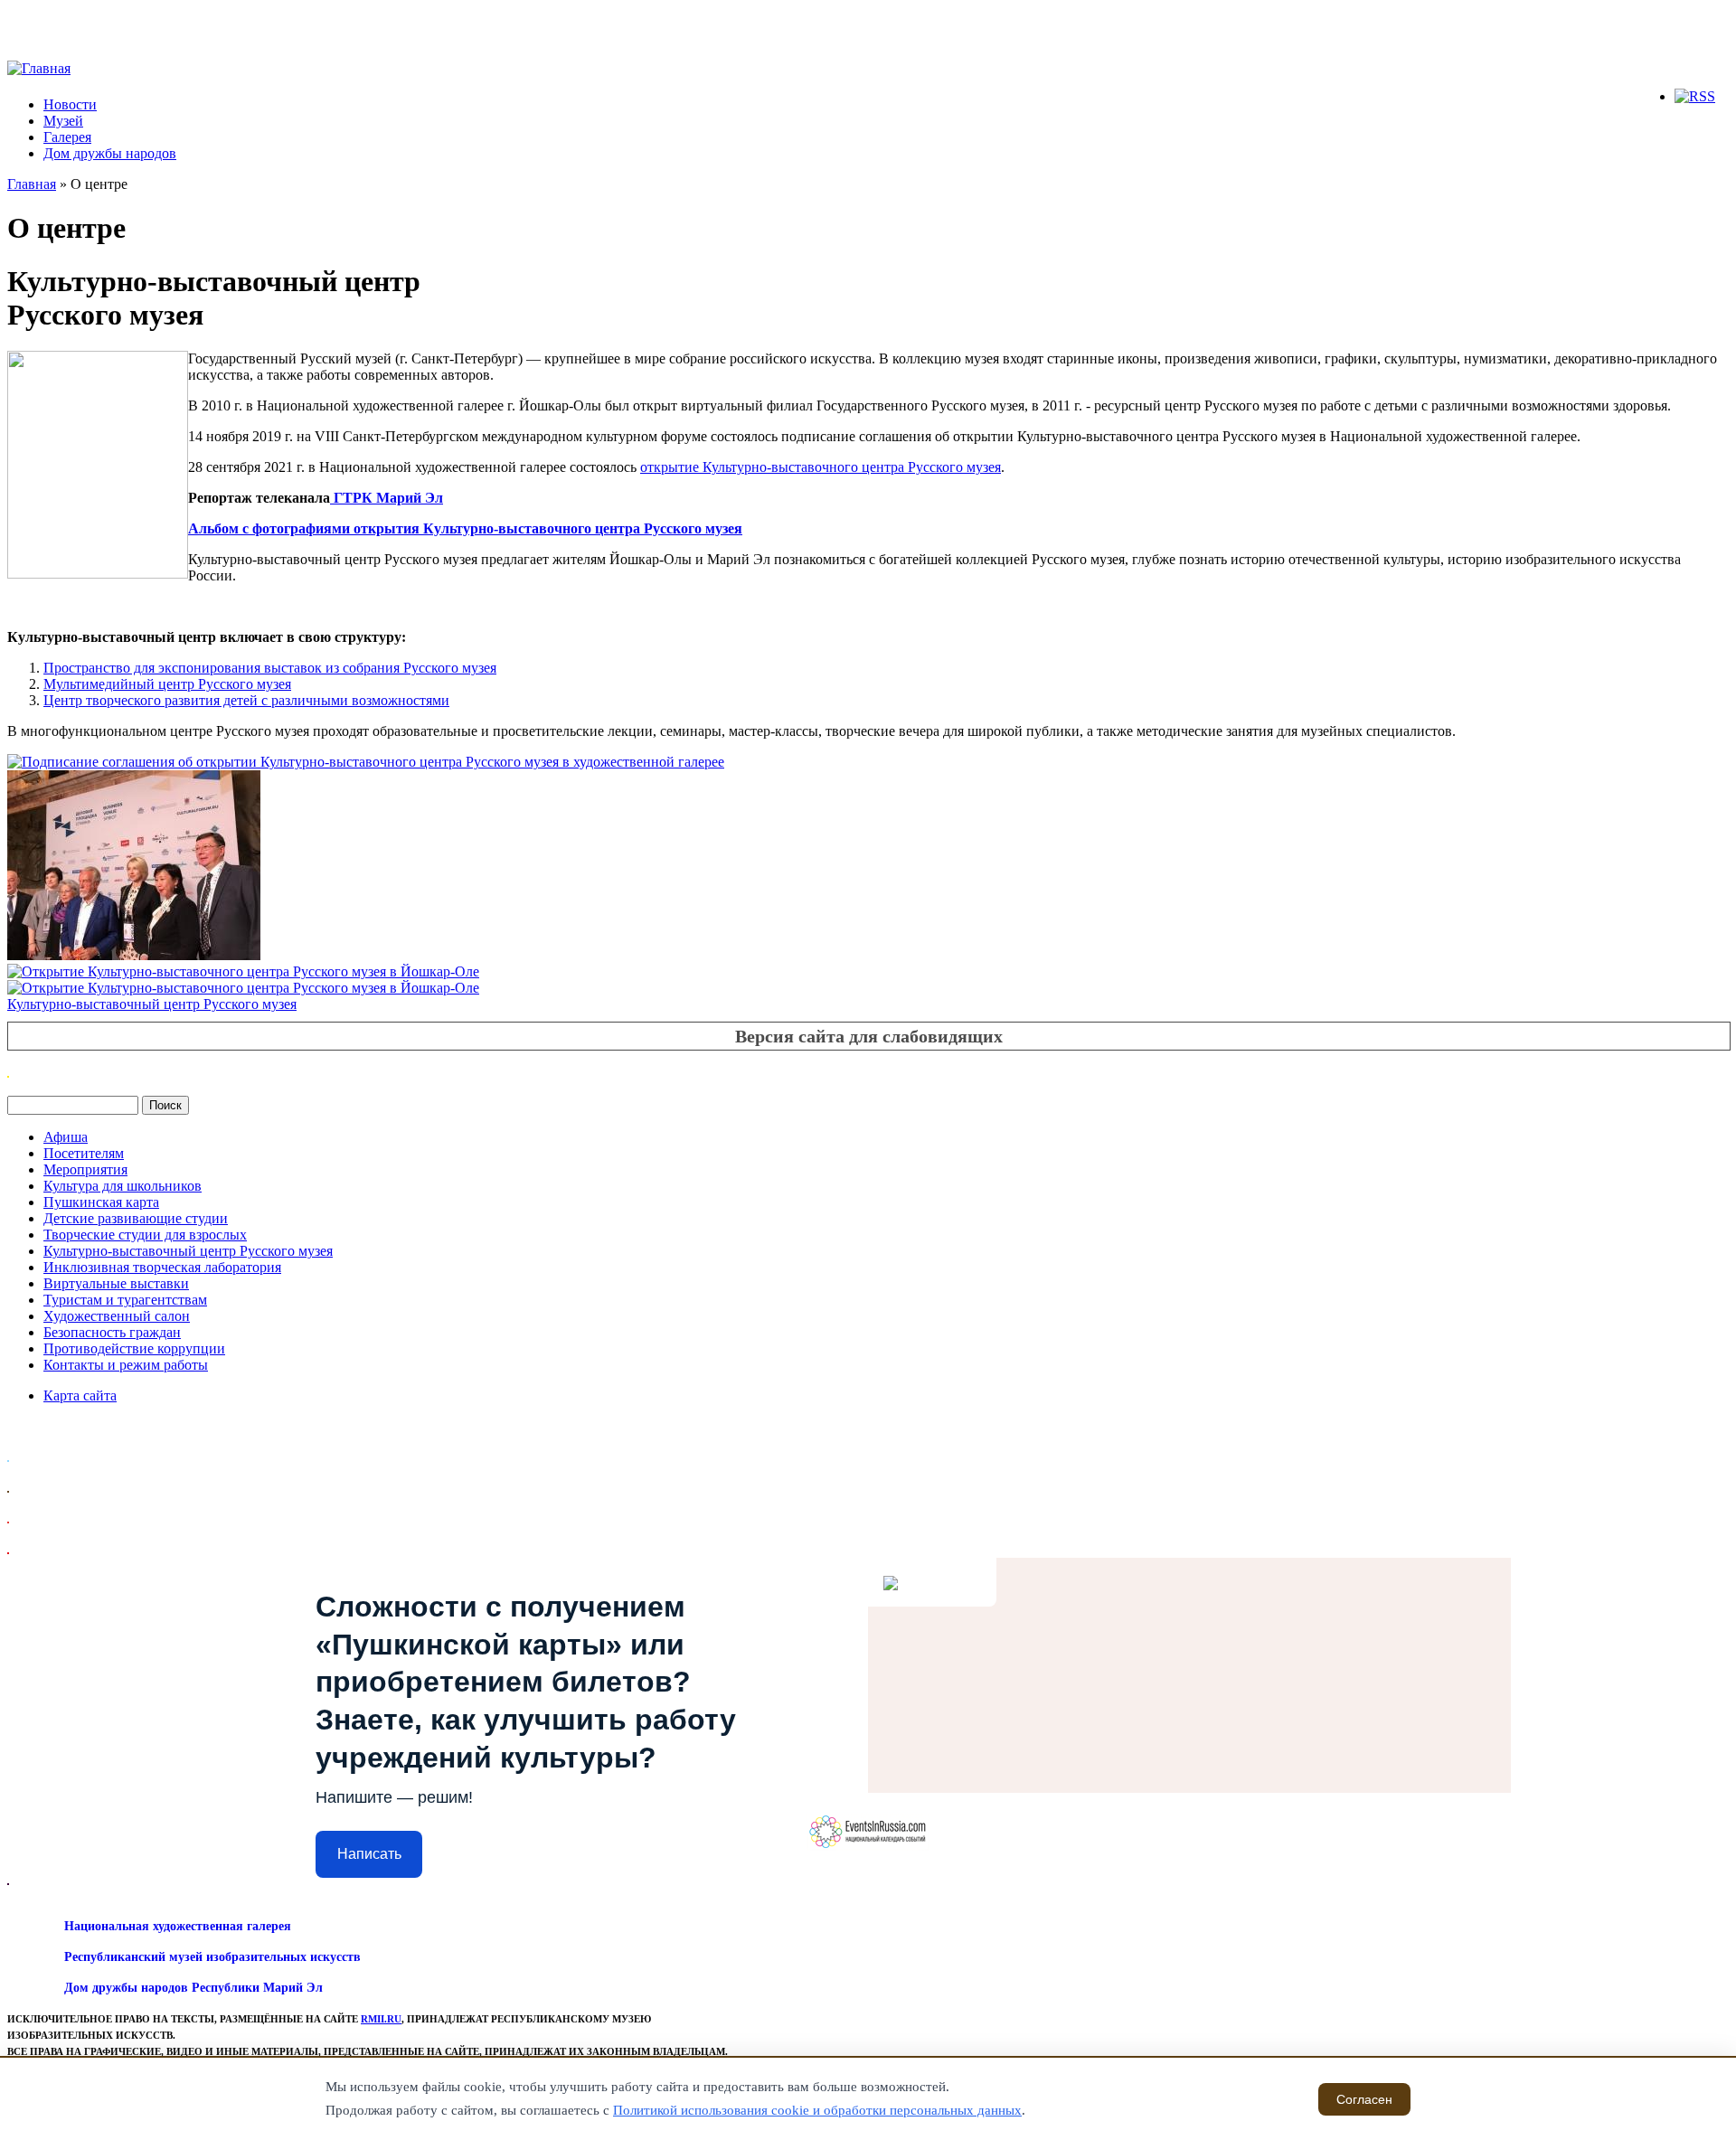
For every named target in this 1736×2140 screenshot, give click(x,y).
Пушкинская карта (101, 1202)
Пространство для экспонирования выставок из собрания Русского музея (270, 668)
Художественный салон (117, 1316)
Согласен (1364, 2099)
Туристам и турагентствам (125, 1300)
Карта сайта (80, 1395)
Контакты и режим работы (126, 1365)
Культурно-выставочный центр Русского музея (152, 1004)
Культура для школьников (123, 1186)
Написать (369, 1854)
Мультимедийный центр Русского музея (167, 684)
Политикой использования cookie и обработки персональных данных (817, 2110)
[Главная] (39, 68)
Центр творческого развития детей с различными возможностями (246, 700)
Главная (32, 184)
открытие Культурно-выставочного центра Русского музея (821, 467)
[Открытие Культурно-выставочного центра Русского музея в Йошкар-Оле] (243, 971)
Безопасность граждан (112, 1332)
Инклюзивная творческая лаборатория (162, 1267)
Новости (70, 104)
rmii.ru (381, 2019)
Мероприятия (85, 1169)
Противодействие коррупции (134, 1348)
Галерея (67, 137)
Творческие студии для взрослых (145, 1235)
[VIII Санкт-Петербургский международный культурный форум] (134, 955)
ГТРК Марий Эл (387, 498)
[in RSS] (1695, 96)
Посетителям (84, 1153)
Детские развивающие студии (136, 1218)
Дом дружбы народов (110, 153)
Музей (63, 121)
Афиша (66, 1137)
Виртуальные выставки (116, 1283)
